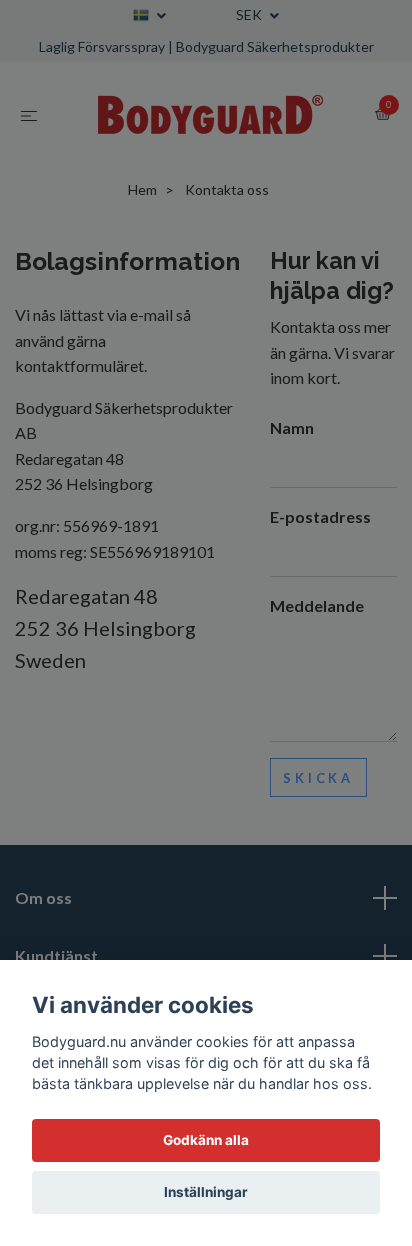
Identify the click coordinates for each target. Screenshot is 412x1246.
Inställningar (206, 1192)
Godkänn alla (206, 1140)
